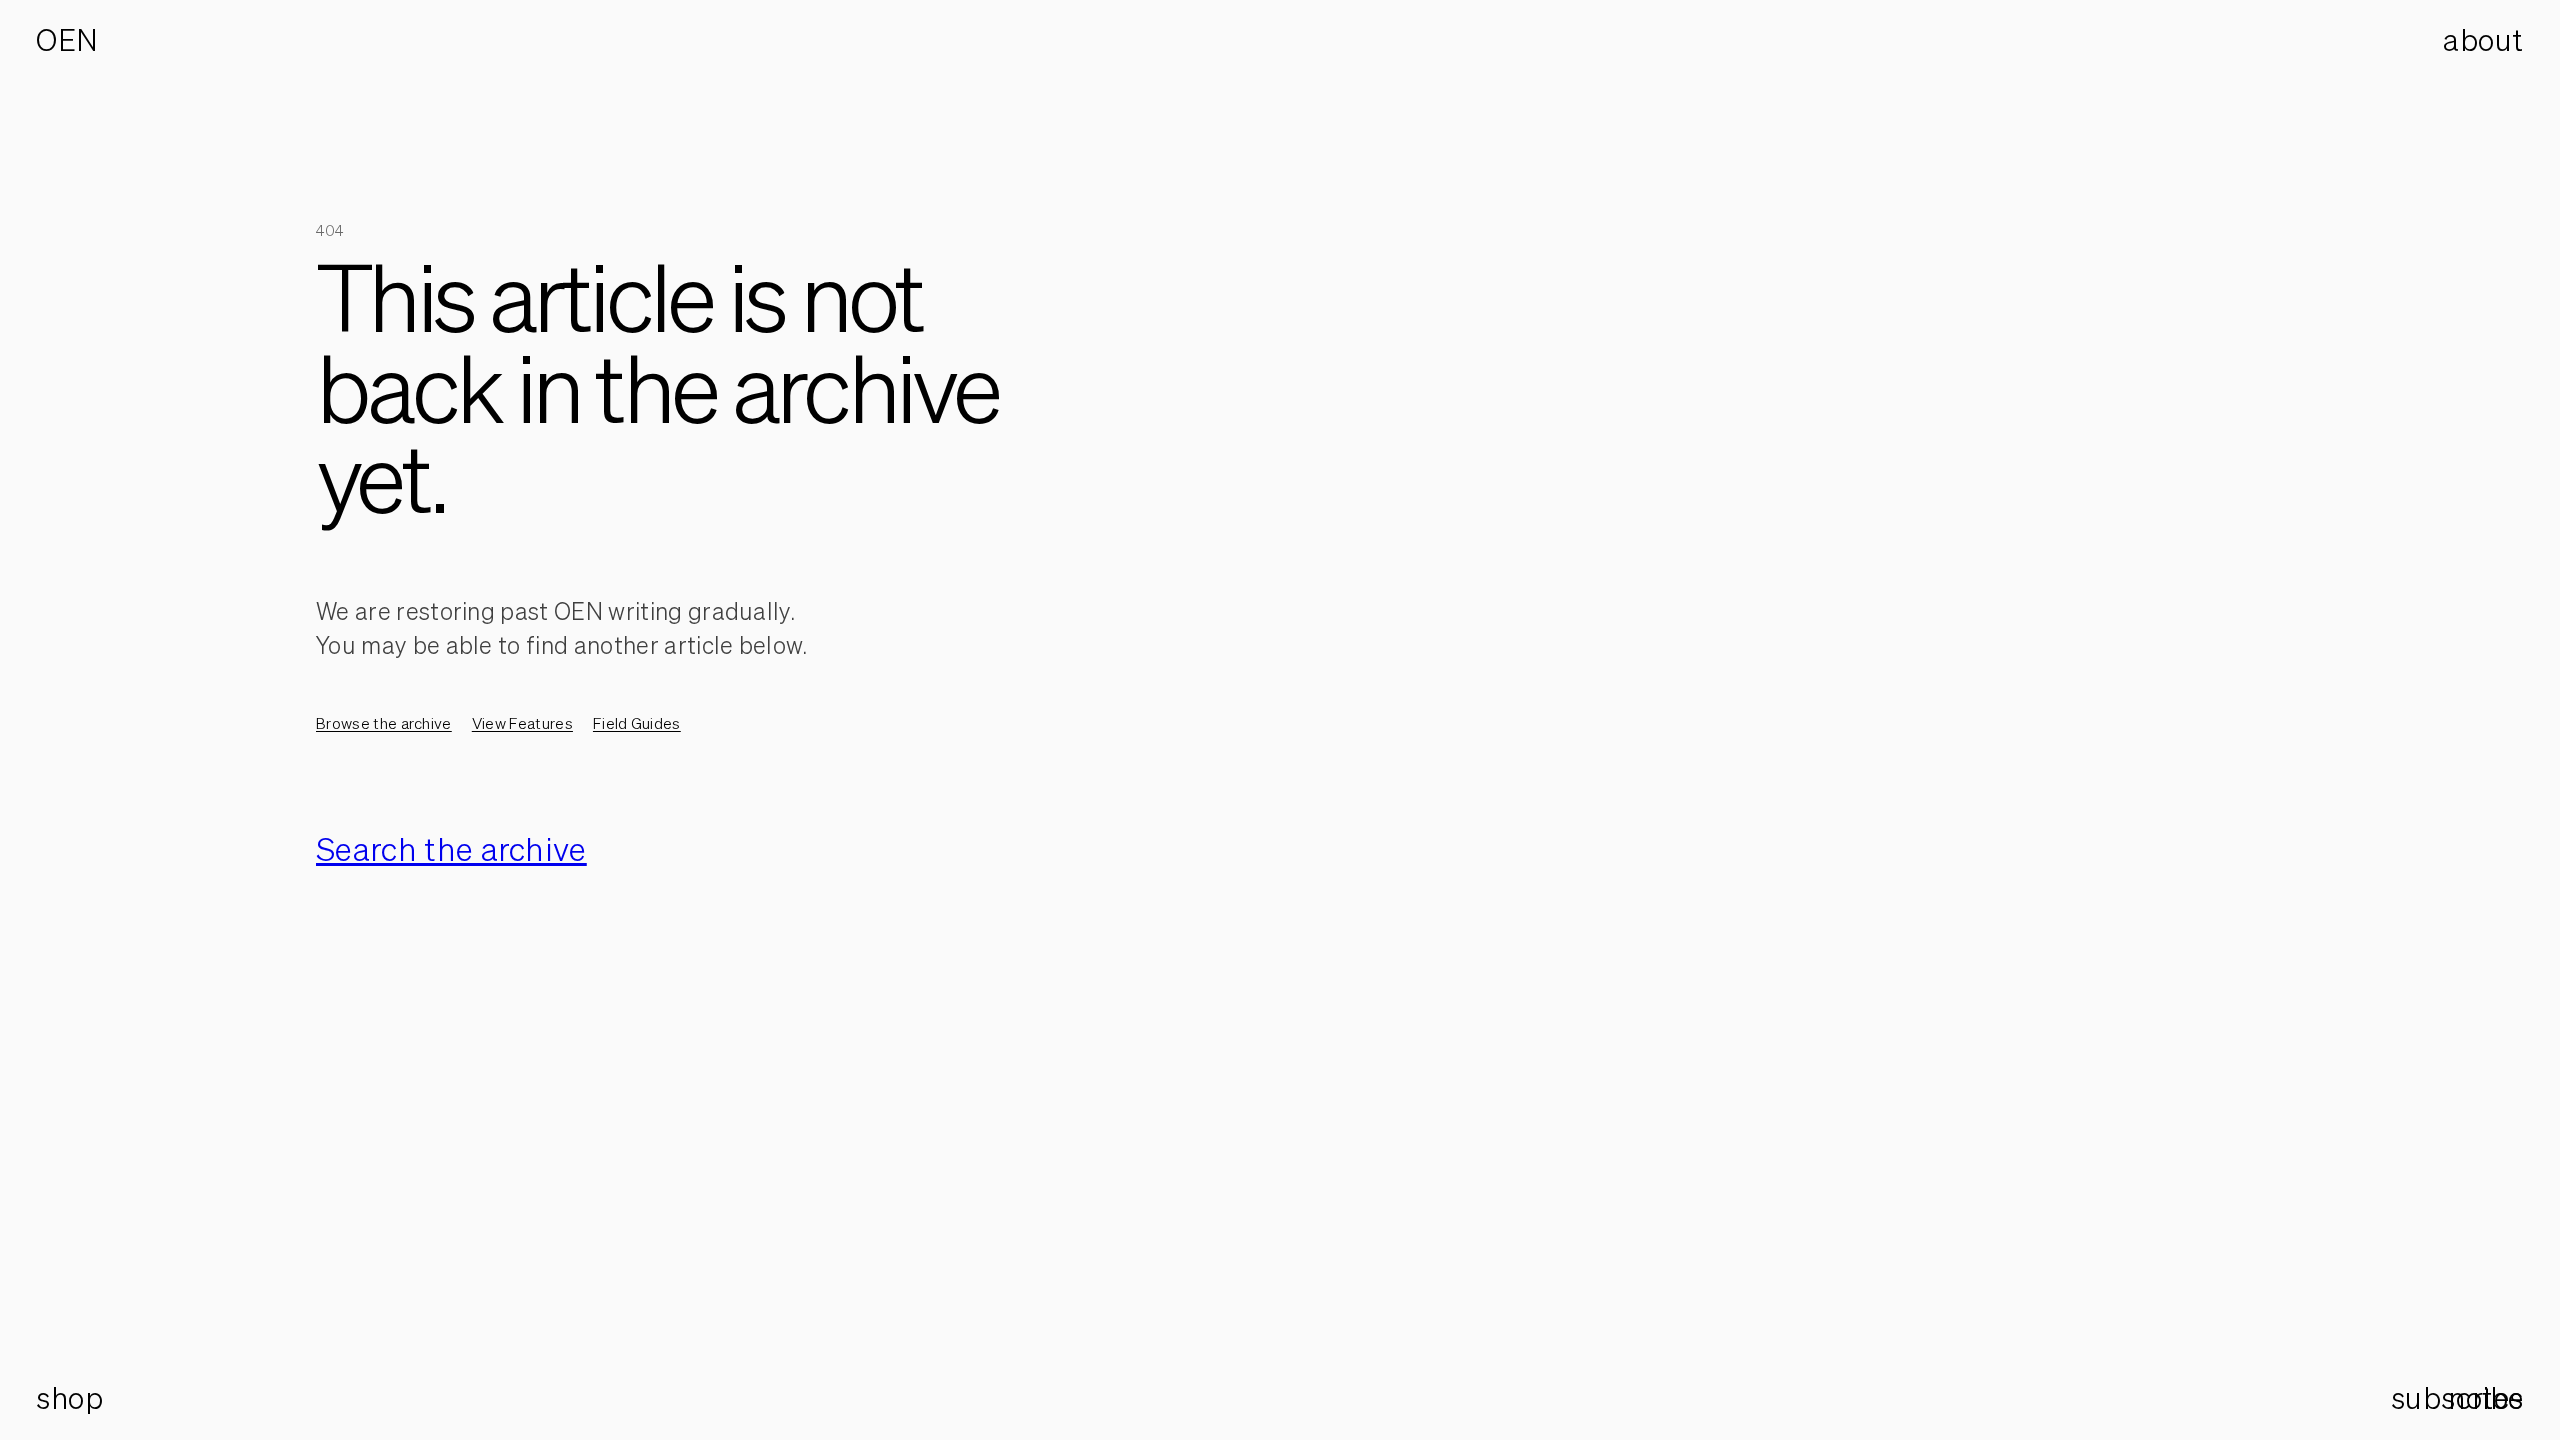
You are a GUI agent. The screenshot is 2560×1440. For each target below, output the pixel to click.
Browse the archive (384, 723)
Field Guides (637, 723)
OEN (67, 40)
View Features (522, 723)
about (2483, 40)
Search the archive (451, 849)
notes (2486, 1398)
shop (69, 1398)
